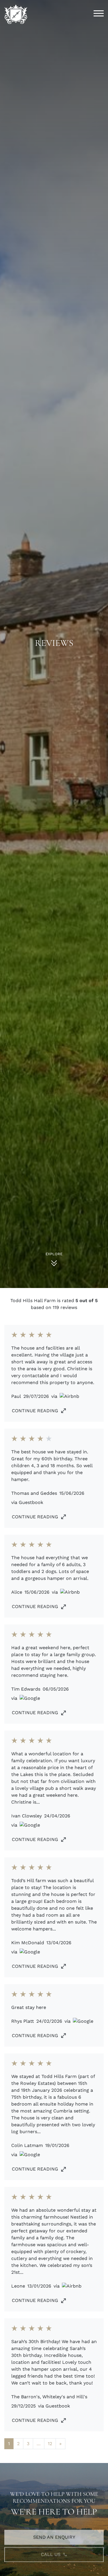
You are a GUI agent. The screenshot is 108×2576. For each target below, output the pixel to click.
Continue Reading (35, 1411)
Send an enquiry (54, 2532)
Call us (51, 2549)
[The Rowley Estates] (16, 14)
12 (50, 2444)
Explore (54, 1254)
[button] (99, 14)
